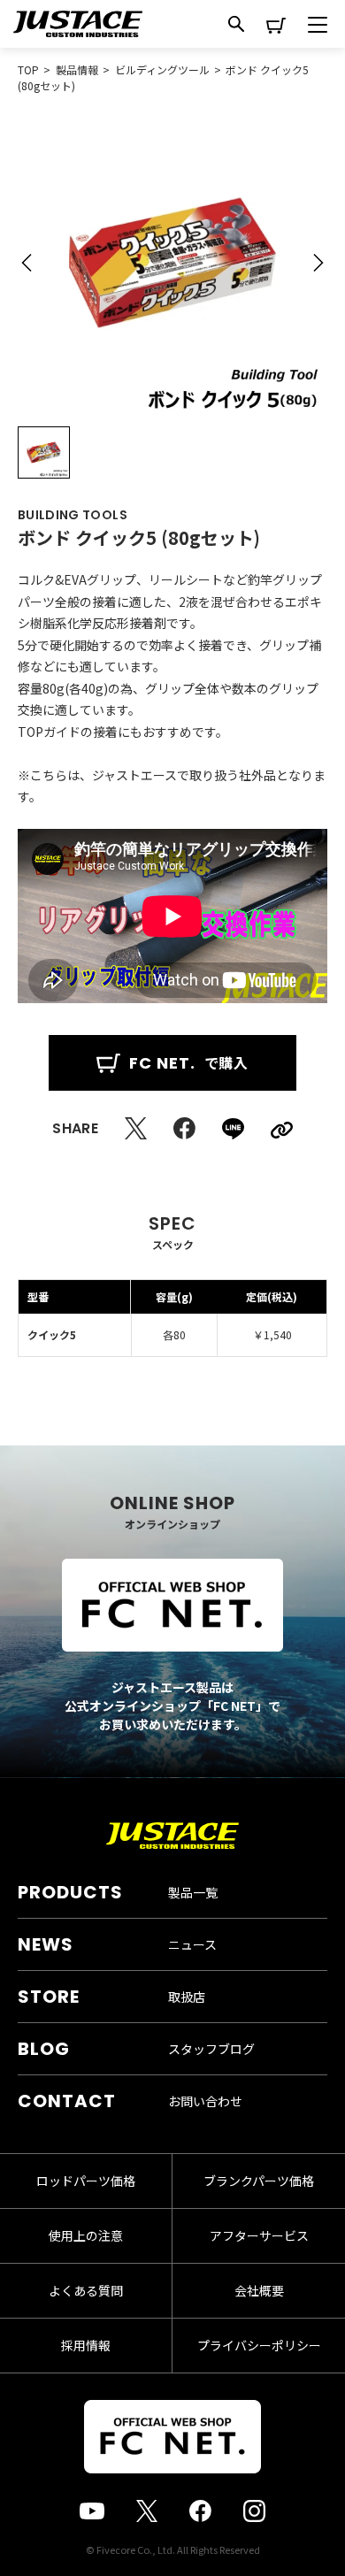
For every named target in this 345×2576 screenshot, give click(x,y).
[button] (27, 263)
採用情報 (86, 2345)
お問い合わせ (205, 2101)
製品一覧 (193, 1892)
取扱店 (187, 1997)
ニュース (192, 1944)
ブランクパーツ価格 (259, 2181)
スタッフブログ (211, 2049)
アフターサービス (259, 2235)
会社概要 (259, 2290)
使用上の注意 (86, 2235)
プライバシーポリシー (259, 2345)
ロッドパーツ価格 (86, 2181)
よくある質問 (86, 2290)
